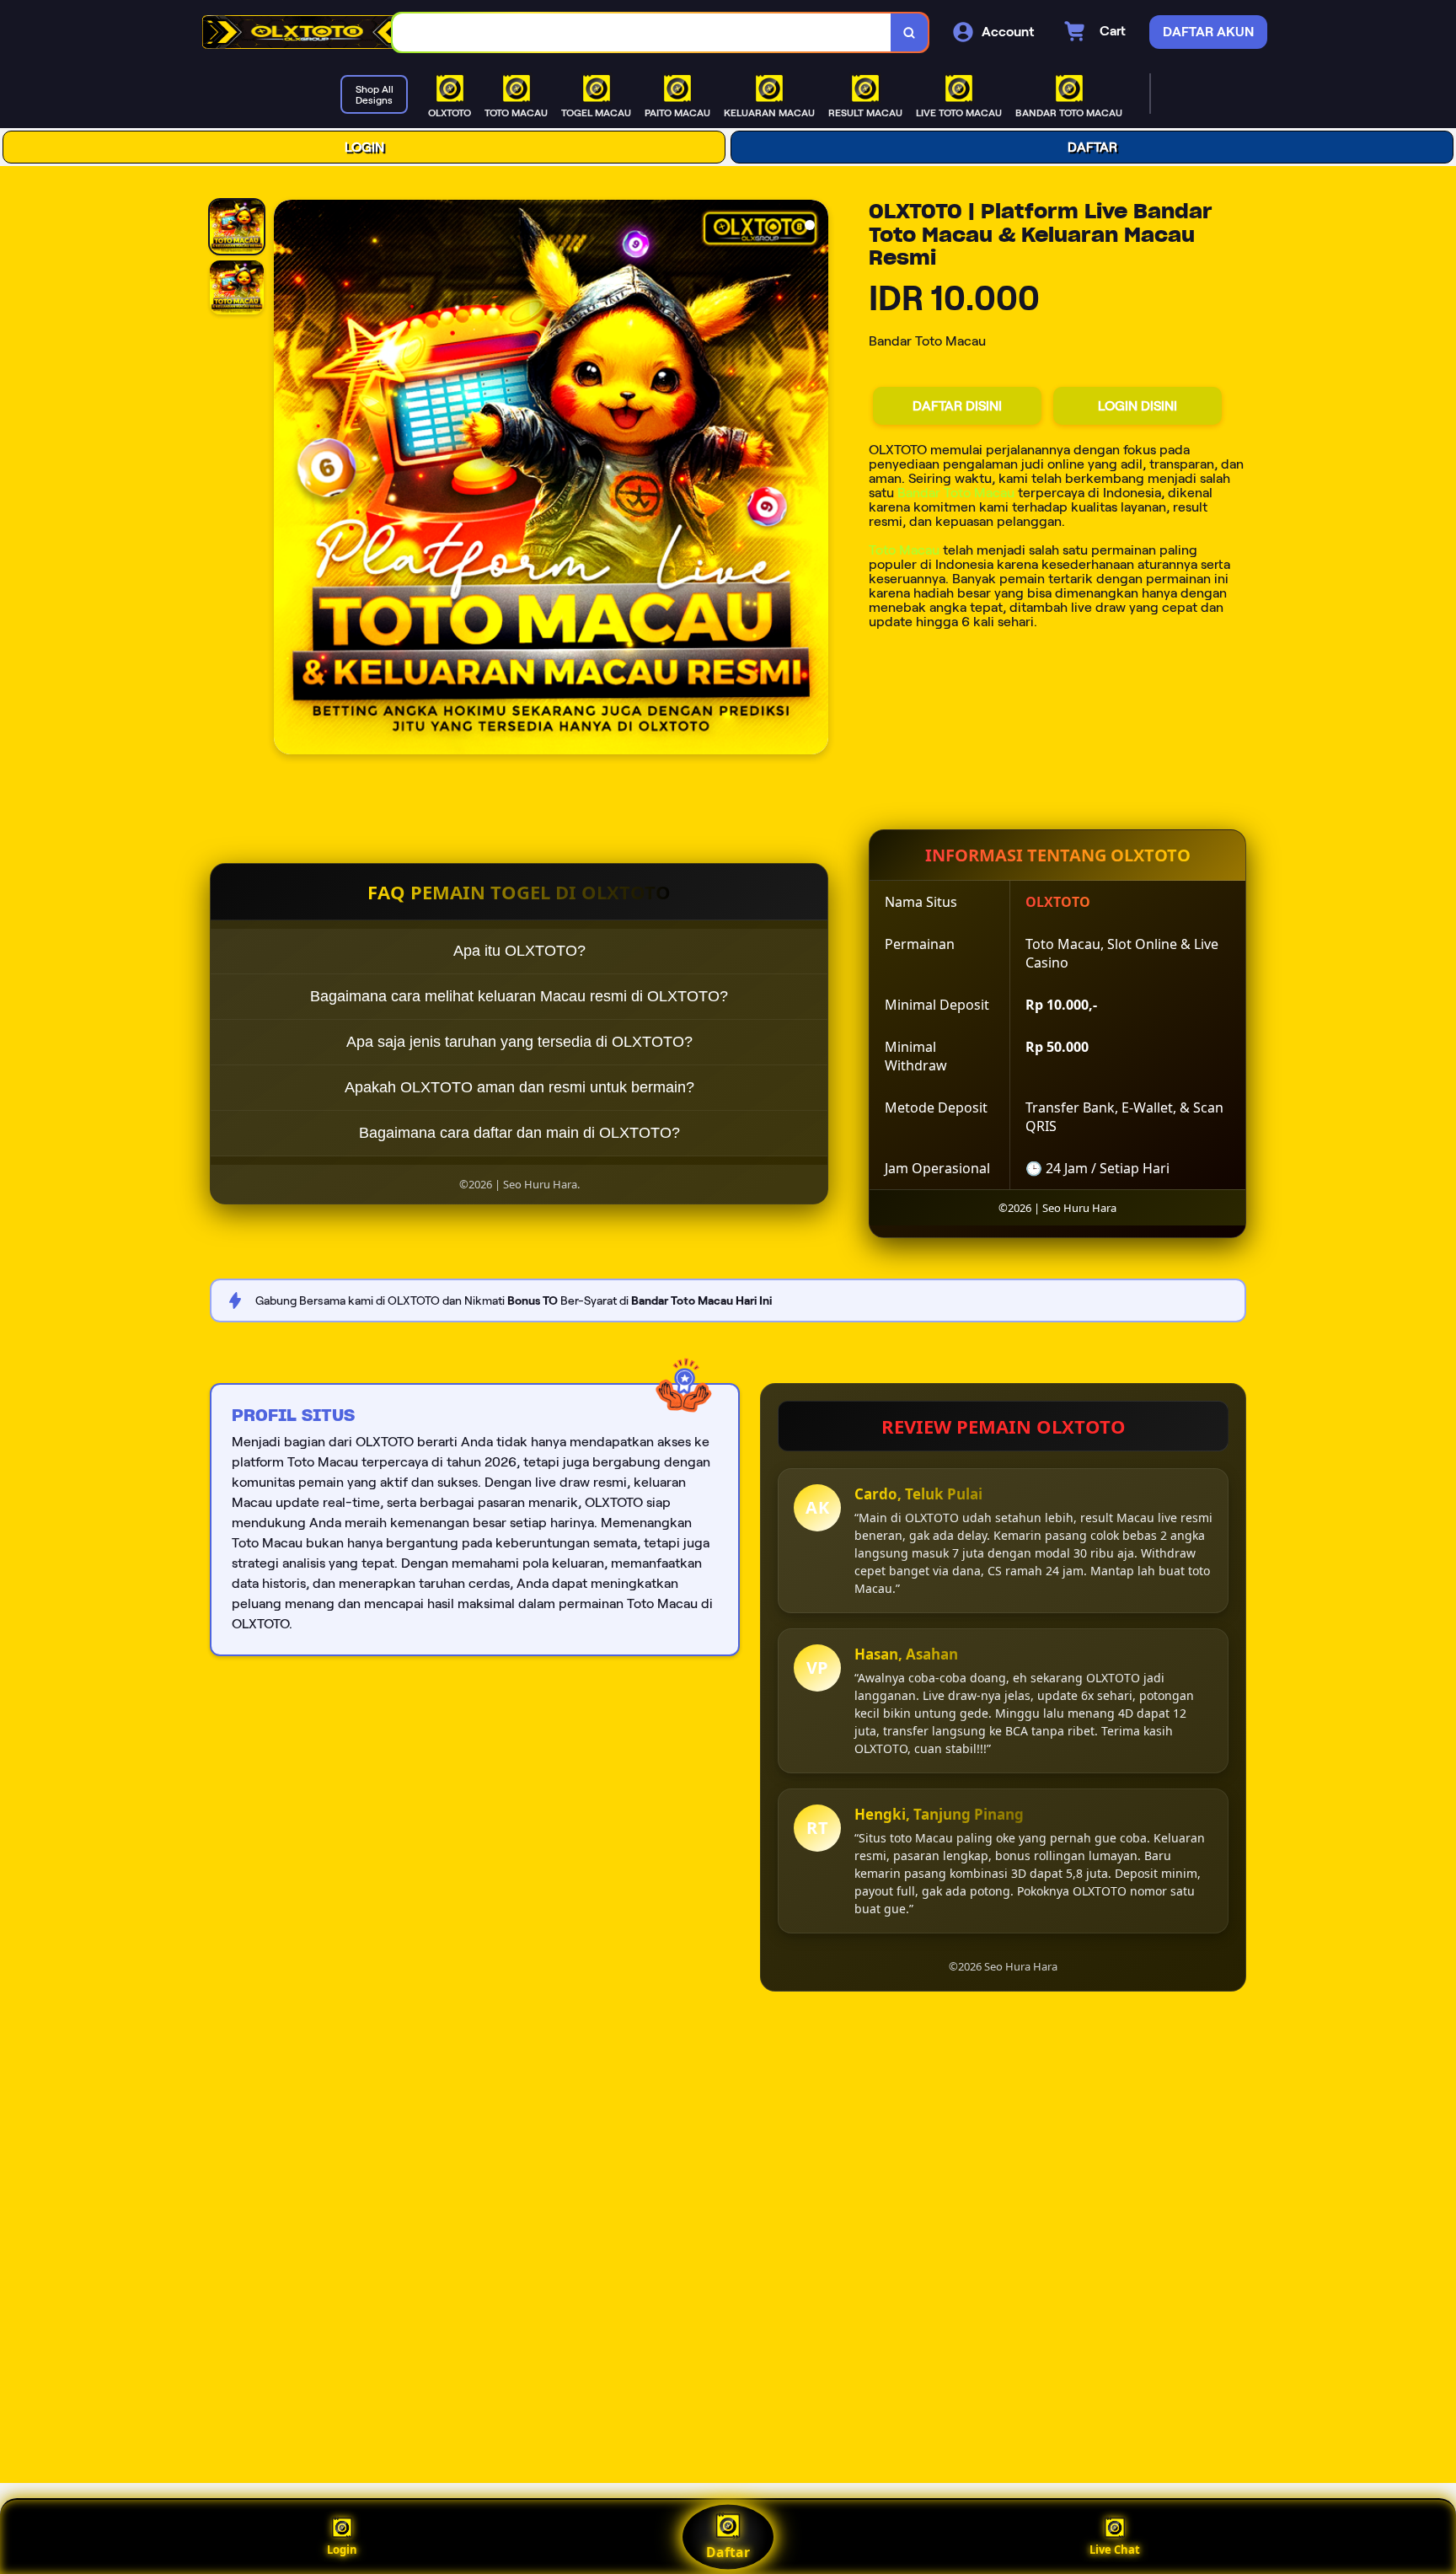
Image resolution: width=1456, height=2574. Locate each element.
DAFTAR (1092, 147)
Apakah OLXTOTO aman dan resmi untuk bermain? (519, 1087)
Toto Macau (904, 550)
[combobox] (642, 32)
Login (342, 2550)
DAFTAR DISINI (957, 406)
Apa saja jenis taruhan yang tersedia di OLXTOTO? (519, 1042)
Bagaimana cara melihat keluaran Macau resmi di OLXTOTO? (519, 996)
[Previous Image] (287, 480)
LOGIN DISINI (1137, 406)
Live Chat (1115, 2550)
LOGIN (364, 147)
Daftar (728, 2552)
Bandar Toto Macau (956, 493)
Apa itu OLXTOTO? (519, 951)
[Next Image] (815, 480)
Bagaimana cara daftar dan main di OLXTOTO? (519, 1133)
